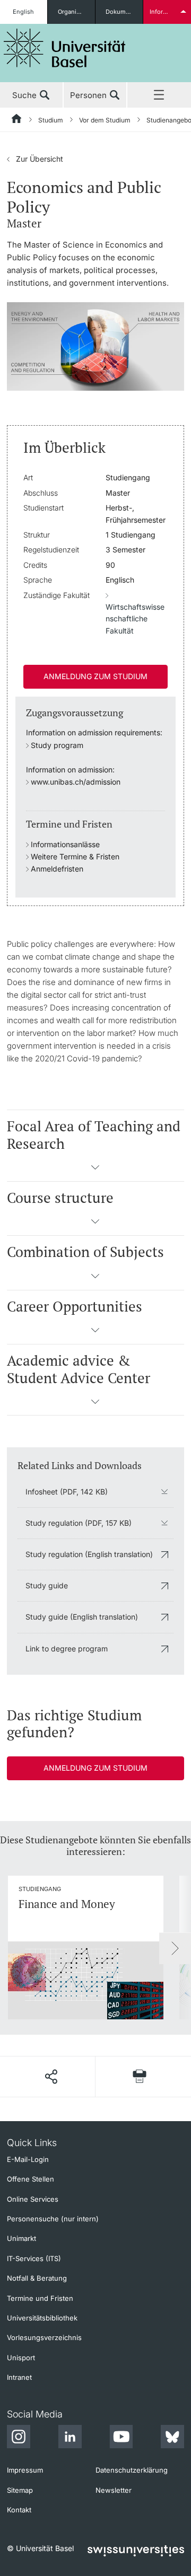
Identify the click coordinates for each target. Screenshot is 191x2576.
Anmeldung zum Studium (95, 676)
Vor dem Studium (105, 120)
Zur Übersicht (35, 159)
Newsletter (114, 2490)
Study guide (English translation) (82, 1617)
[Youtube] (121, 2438)
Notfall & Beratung (37, 2278)
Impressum (25, 2470)
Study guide (47, 1585)
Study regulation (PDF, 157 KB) (79, 1523)
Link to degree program (67, 1649)
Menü (159, 95)
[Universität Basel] (65, 48)
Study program (57, 745)
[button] (95, 1171)
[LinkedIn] (70, 2438)
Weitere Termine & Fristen (75, 856)
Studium (51, 120)
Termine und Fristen (40, 2298)
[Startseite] (17, 120)
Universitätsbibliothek (42, 2318)
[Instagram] (19, 2438)
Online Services (33, 2199)
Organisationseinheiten (76, 12)
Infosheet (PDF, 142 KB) (67, 1492)
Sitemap (20, 2490)
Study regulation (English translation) (89, 1554)
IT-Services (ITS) (34, 2258)
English (23, 12)
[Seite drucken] (140, 2076)
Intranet (19, 2377)
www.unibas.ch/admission (76, 782)
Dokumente (122, 12)
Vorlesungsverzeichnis (44, 2337)
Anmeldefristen (57, 869)
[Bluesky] (172, 2438)
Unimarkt (21, 2238)
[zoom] (95, 346)
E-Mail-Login (28, 2159)
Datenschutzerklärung (132, 2470)
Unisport (21, 2358)
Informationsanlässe (65, 844)
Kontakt (19, 2510)
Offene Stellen (31, 2179)
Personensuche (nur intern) (53, 2219)
